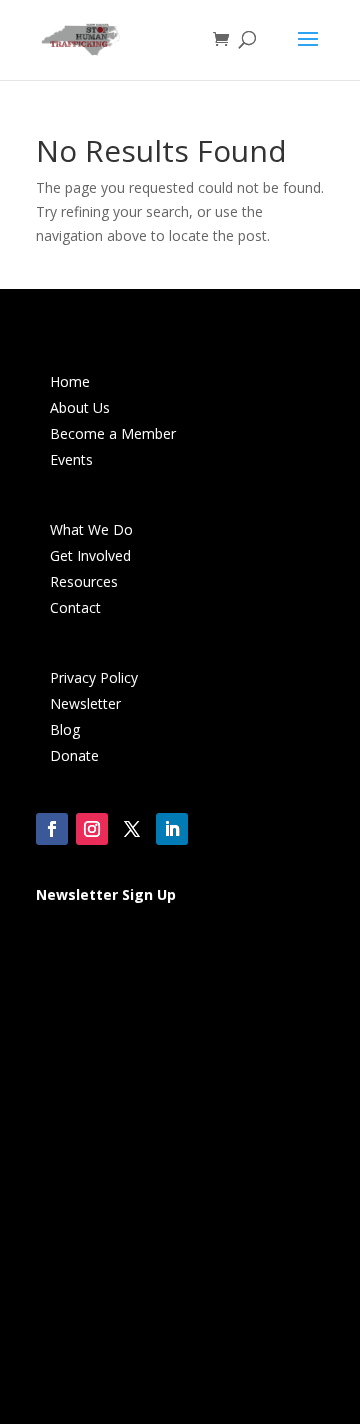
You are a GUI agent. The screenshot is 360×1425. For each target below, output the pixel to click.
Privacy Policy (94, 677)
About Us (80, 407)
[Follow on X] (132, 829)
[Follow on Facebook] (52, 829)
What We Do (91, 529)
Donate (74, 755)
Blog (65, 729)
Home (70, 381)
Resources (84, 581)
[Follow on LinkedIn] (172, 829)
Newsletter (85, 703)
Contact (75, 607)
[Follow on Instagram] (92, 829)
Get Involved (90, 555)
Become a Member (113, 433)
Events (71, 459)
